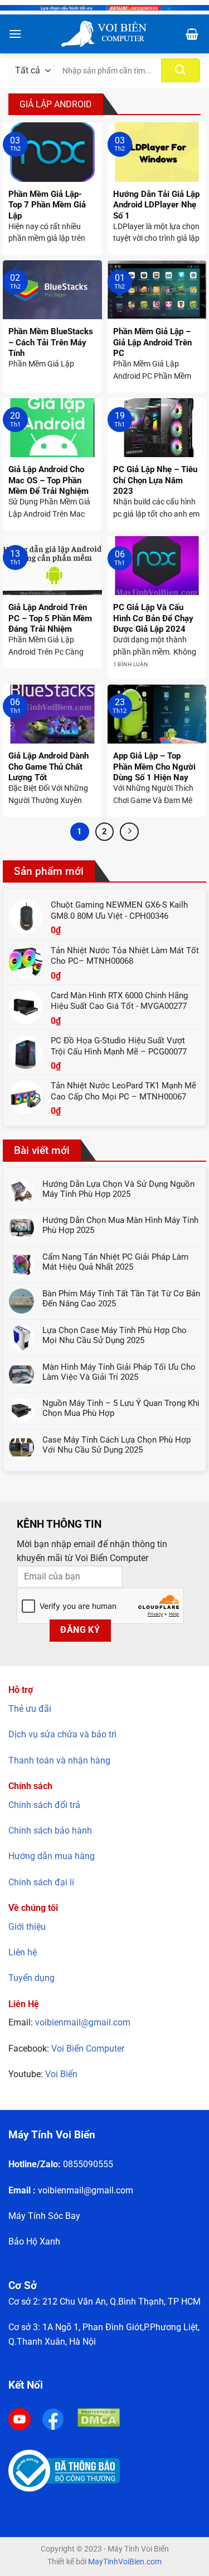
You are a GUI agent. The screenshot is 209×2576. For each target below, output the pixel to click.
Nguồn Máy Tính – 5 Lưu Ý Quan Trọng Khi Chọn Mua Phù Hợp (121, 1408)
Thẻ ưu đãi (30, 1709)
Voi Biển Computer (88, 2049)
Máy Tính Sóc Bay (44, 2216)
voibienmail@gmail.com (83, 2022)
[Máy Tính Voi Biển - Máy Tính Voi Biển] (103, 34)
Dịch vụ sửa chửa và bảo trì (62, 1734)
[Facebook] (53, 2418)
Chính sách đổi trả (44, 1805)
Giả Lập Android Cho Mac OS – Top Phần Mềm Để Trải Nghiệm (48, 480)
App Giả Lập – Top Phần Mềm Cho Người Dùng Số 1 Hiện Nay (154, 767)
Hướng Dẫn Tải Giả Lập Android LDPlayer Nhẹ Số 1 (156, 205)
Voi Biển (61, 2074)
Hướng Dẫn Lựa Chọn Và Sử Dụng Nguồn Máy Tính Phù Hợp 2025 (118, 1189)
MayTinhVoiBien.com (125, 2562)
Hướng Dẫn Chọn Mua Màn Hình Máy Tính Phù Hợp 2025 (120, 1225)
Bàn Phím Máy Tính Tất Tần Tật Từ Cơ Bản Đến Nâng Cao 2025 (121, 1299)
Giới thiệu (27, 1927)
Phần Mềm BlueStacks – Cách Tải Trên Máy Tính (51, 342)
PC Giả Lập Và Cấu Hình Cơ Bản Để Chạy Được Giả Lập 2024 (153, 618)
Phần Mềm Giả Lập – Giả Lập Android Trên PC (152, 342)
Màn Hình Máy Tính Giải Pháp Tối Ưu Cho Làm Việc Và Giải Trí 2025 (119, 1372)
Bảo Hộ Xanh (34, 2241)
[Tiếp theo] (129, 832)
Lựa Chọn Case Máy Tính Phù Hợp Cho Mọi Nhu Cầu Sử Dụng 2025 (115, 1335)
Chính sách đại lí (41, 1882)
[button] (15, 34)
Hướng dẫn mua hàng (52, 1856)
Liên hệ (23, 1952)
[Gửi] (181, 70)
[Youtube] (20, 2418)
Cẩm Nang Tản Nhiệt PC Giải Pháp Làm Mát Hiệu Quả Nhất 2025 (115, 1262)
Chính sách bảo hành (50, 1831)
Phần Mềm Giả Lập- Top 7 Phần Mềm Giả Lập (47, 205)
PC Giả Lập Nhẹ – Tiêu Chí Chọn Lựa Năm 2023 (155, 480)
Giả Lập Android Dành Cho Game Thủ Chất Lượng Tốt (48, 767)
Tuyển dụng (31, 1978)
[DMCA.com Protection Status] (99, 2417)
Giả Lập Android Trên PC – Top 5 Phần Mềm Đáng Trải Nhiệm (50, 618)
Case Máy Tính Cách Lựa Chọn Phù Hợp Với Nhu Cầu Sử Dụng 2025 (116, 1445)
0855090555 (88, 2164)
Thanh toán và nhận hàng (59, 1760)
